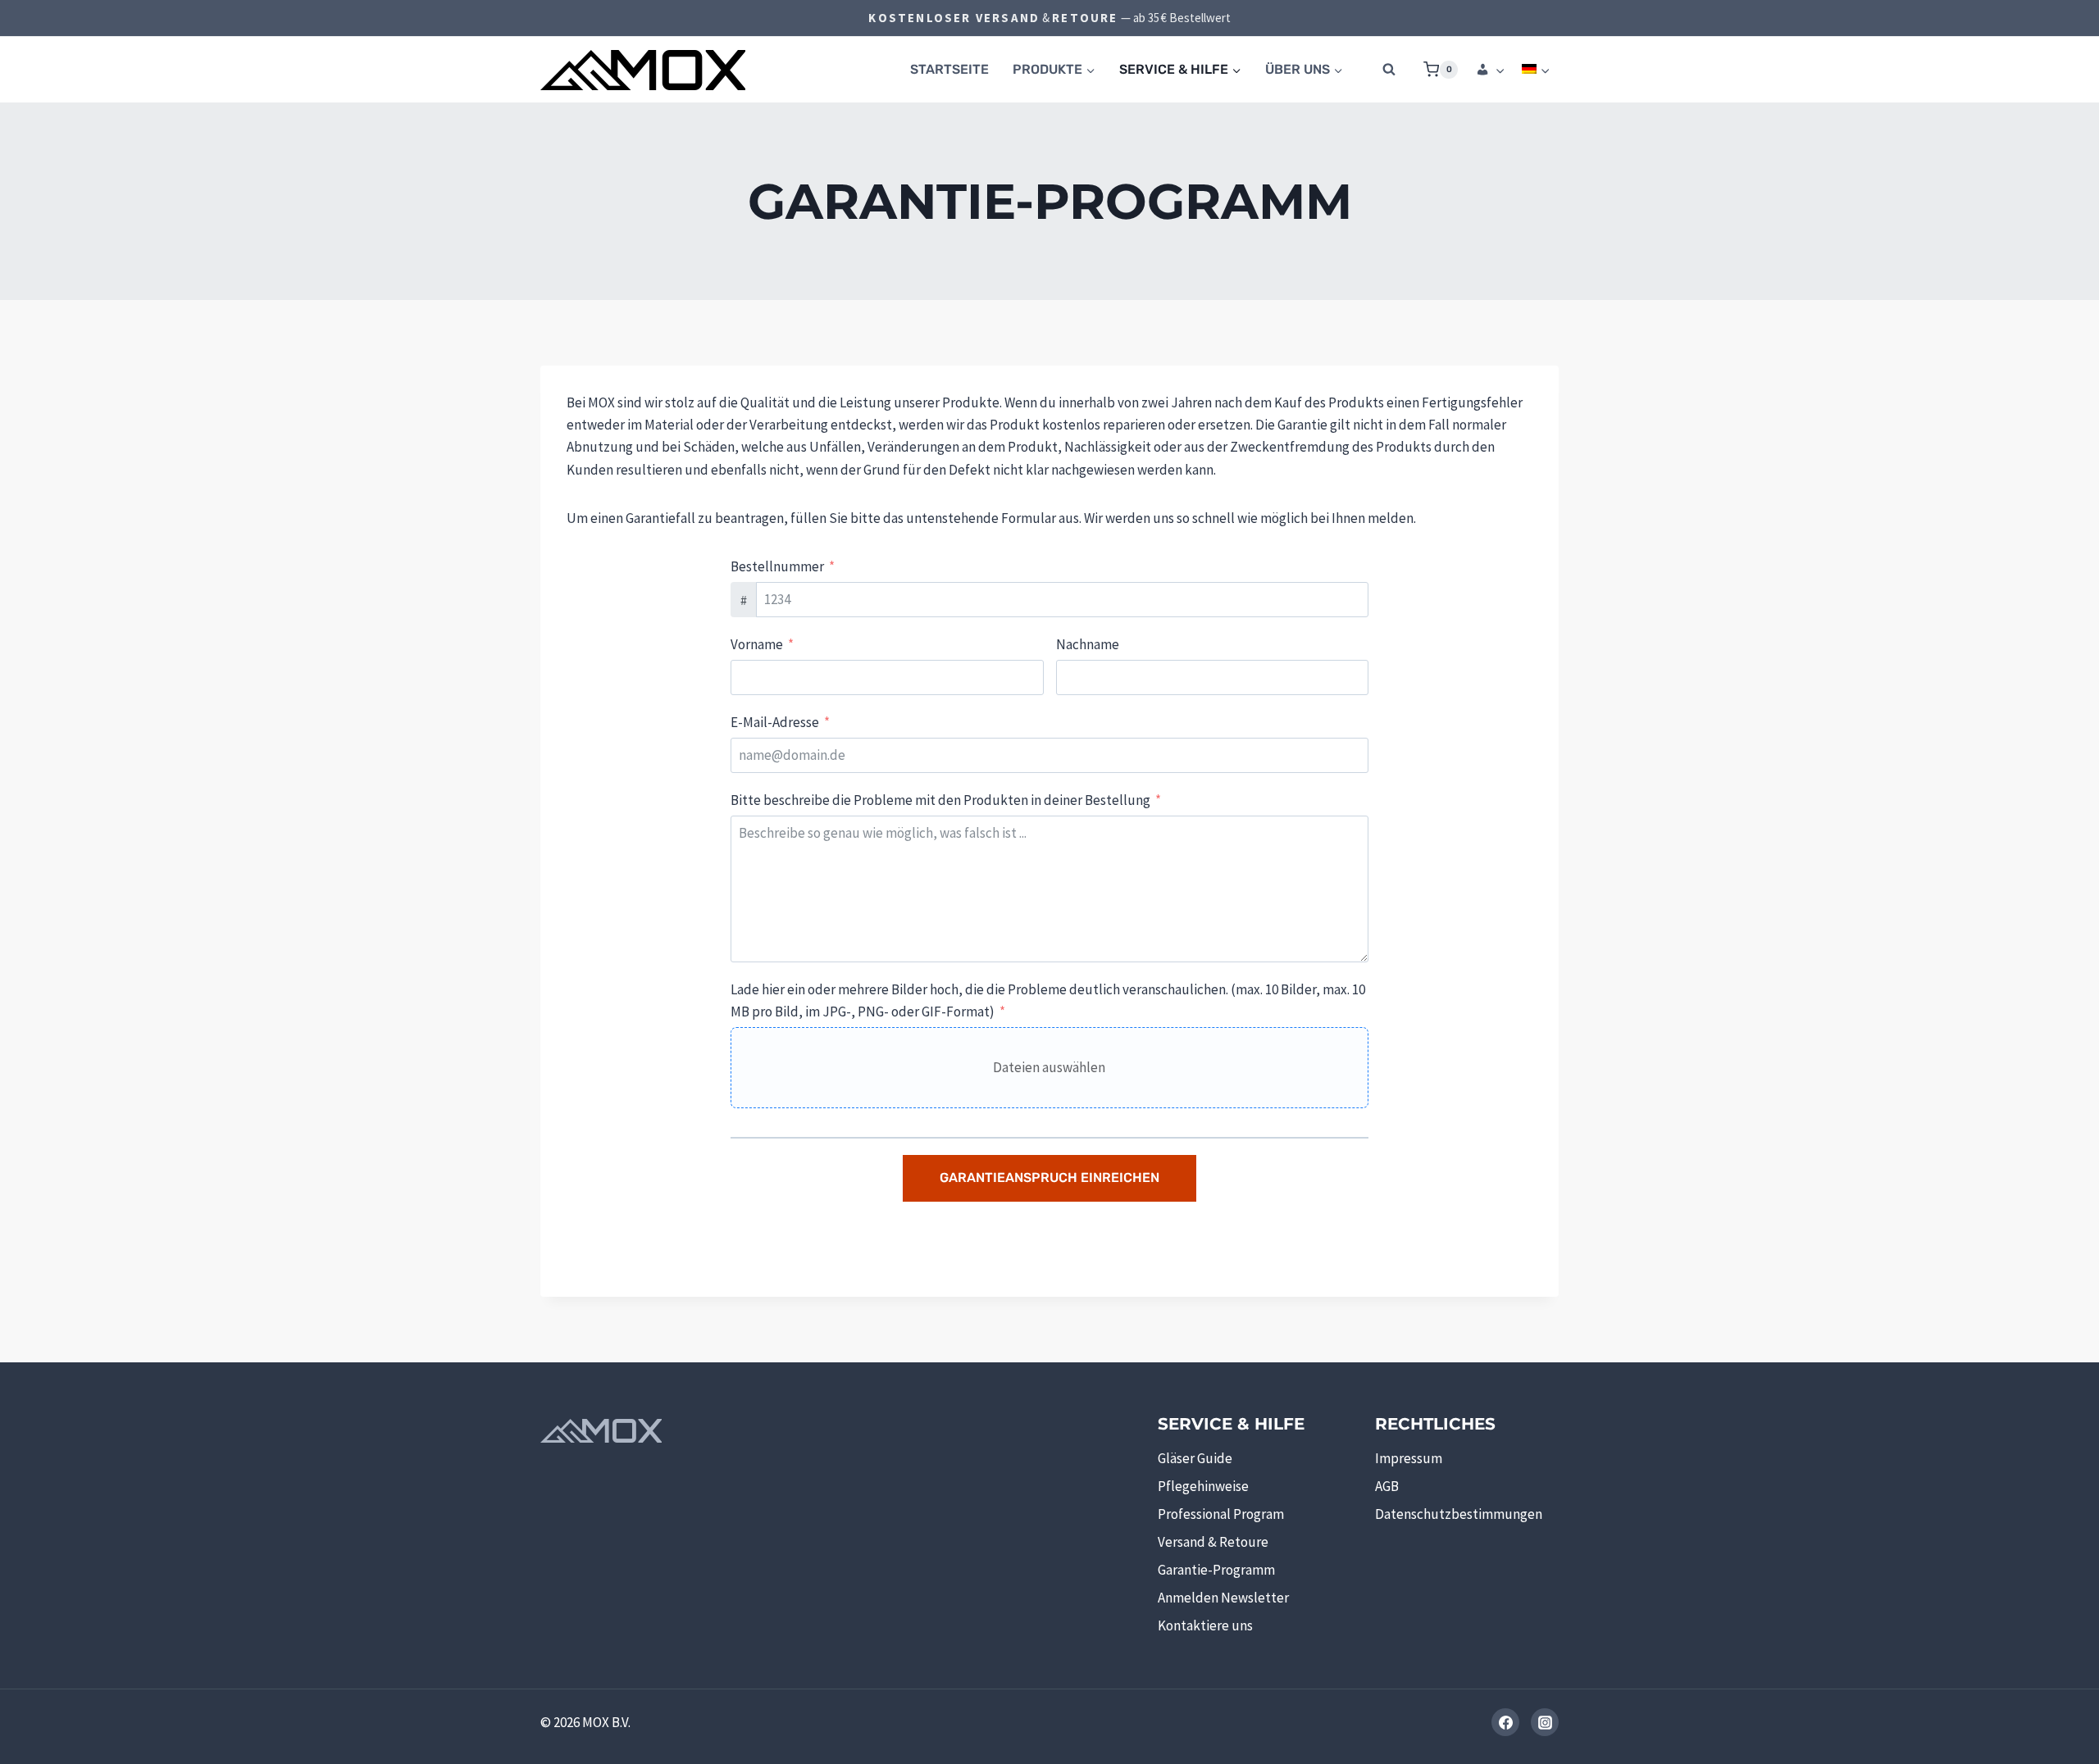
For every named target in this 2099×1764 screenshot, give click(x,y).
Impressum (1409, 1458)
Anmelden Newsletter (1223, 1598)
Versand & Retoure (1213, 1542)
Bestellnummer (777, 566)
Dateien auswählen (1049, 1067)
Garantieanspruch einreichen (1049, 1178)
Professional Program (1221, 1514)
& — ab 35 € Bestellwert (1049, 18)
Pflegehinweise (1203, 1486)
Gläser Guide (1195, 1458)
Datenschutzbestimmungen (1459, 1514)
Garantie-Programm (1216, 1570)
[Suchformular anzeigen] (1389, 70)
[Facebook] (1505, 1722)
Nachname (1088, 644)
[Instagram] (1545, 1722)
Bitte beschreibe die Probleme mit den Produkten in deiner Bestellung (940, 800)
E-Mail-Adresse (775, 722)
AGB (1387, 1486)
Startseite (949, 69)
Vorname (757, 644)
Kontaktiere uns (1205, 1625)
